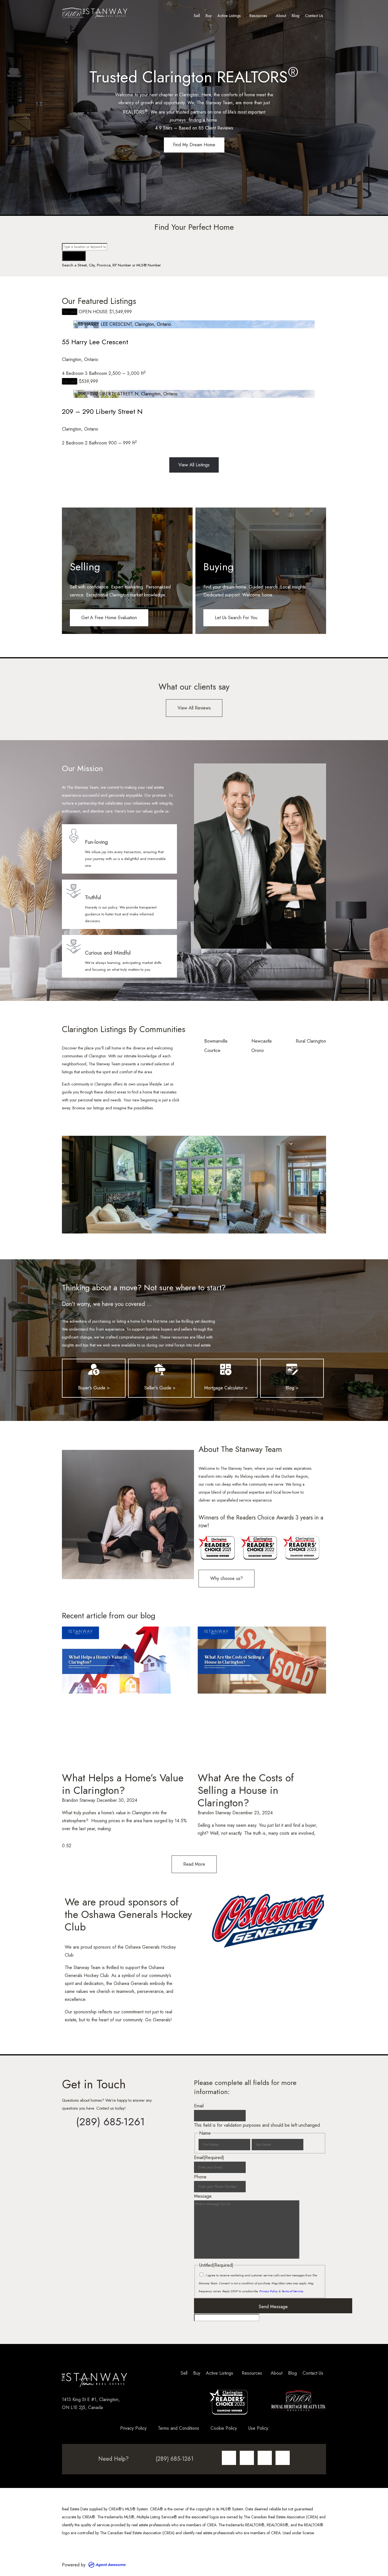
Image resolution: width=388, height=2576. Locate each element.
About (281, 16)
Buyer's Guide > (94, 1388)
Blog (296, 16)
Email (199, 2106)
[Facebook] (247, 2458)
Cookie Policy (224, 2428)
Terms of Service (292, 2291)
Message (203, 2196)
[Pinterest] (283, 2458)
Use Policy (258, 2428)
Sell (197, 16)
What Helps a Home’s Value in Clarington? (123, 1784)
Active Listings (229, 16)
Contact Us (314, 16)
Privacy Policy (269, 2291)
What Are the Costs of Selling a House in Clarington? (246, 1790)
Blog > (292, 1388)
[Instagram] (229, 2458)
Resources (258, 16)
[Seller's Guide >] (160, 1370)
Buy (209, 16)
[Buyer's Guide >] (94, 1370)
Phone (200, 2177)
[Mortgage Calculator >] (226, 1370)
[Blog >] (292, 1370)
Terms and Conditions (179, 2428)
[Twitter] (265, 2458)
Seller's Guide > (160, 1388)
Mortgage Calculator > (226, 1388)
